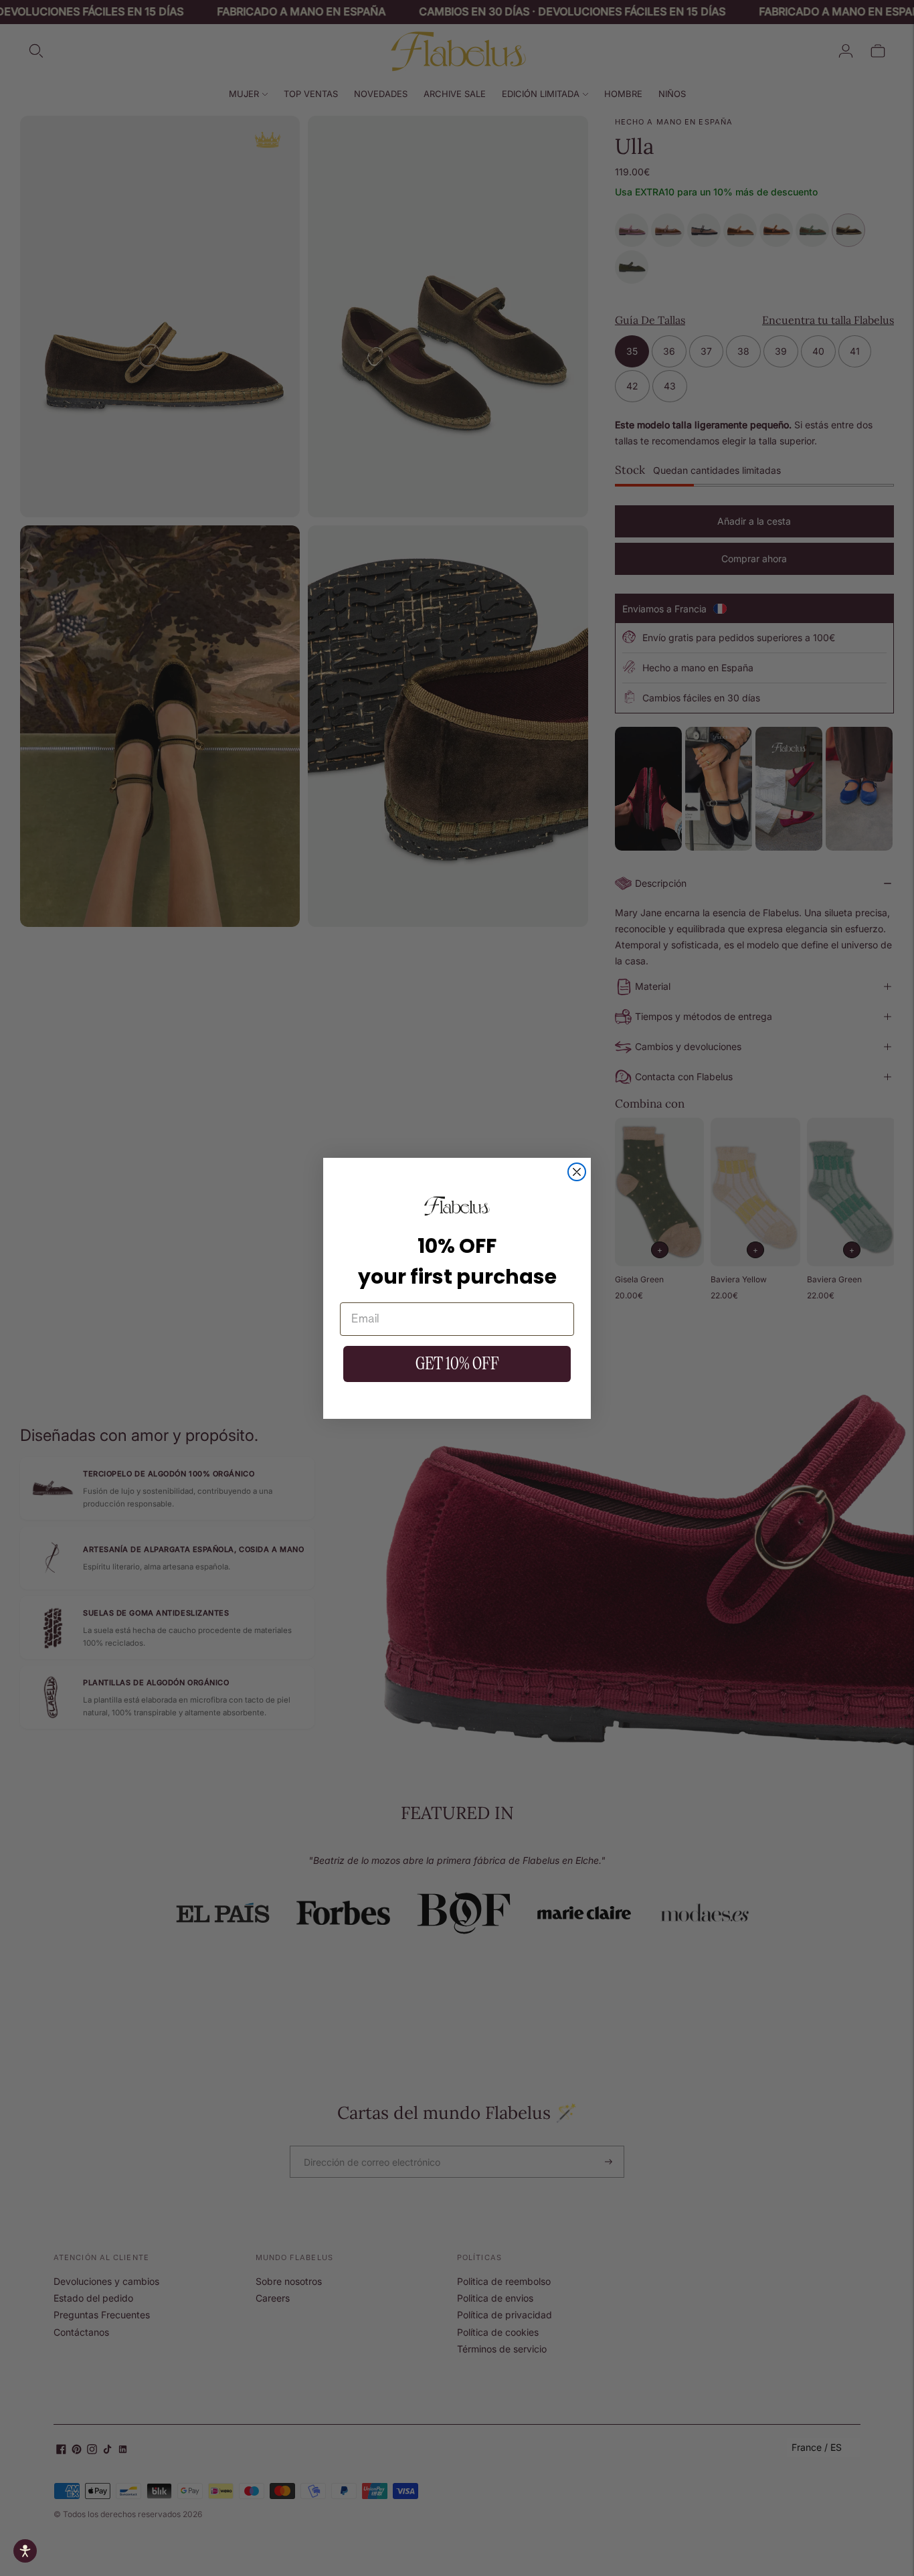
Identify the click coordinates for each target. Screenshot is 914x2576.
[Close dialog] (577, 1172)
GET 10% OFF (457, 1364)
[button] (25, 2551)
